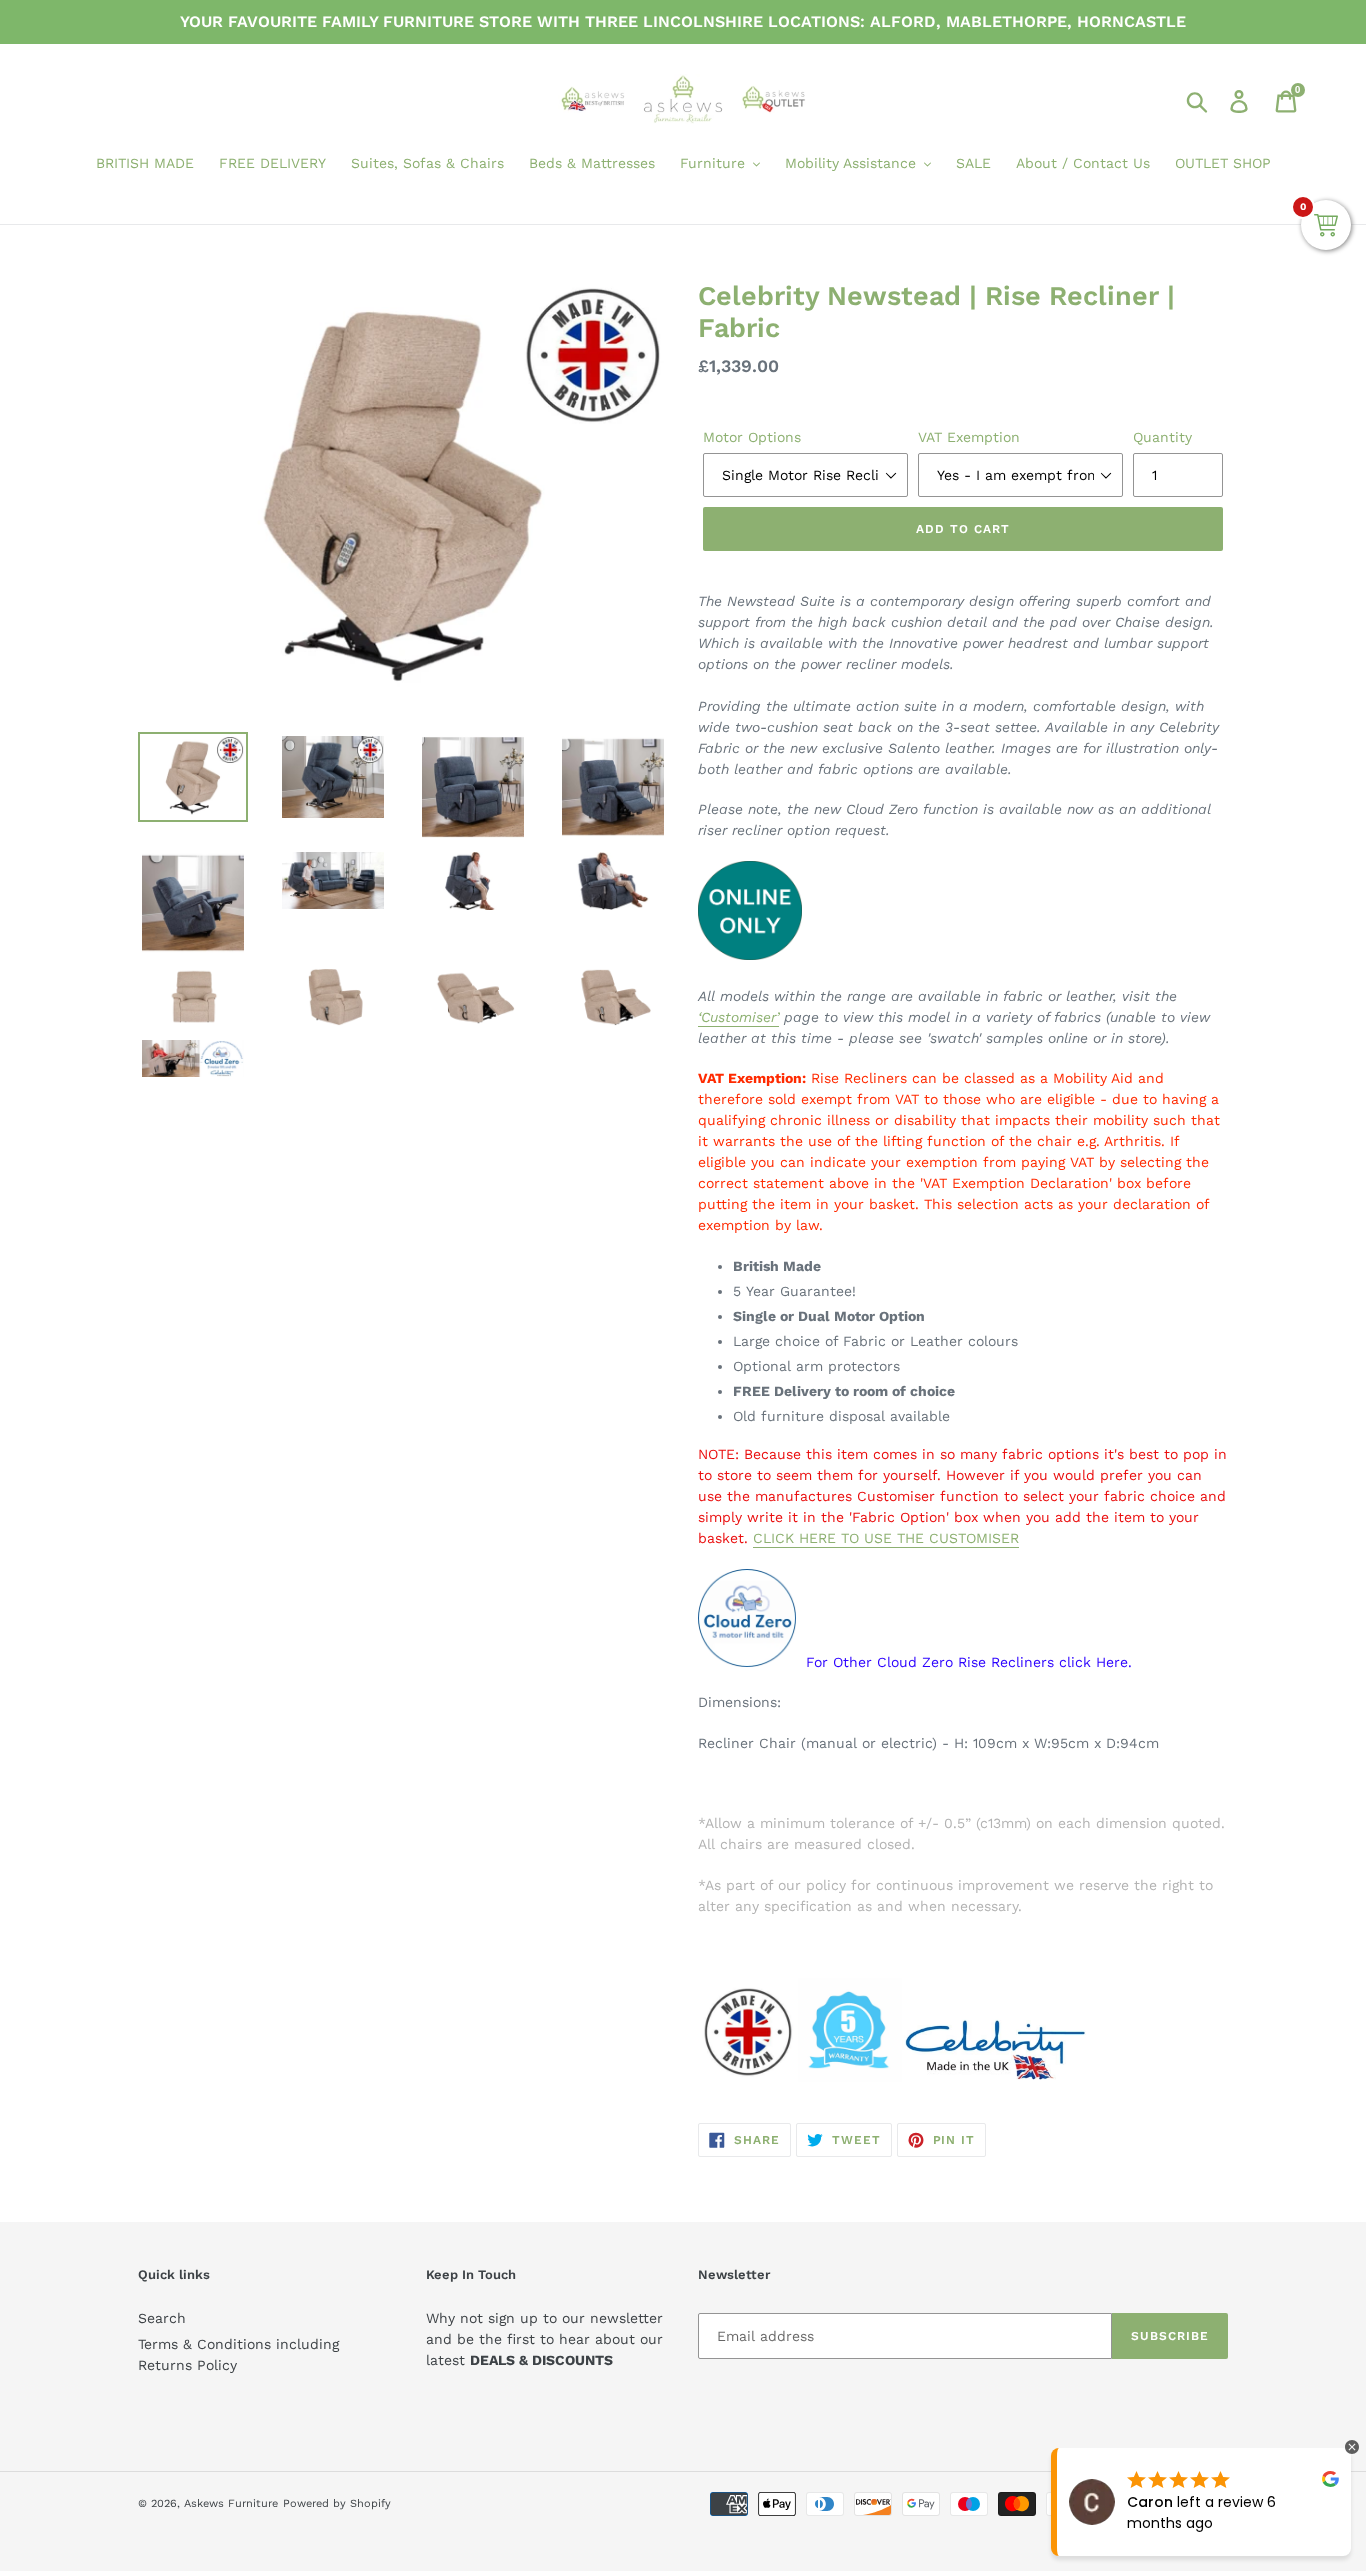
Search (162, 2318)
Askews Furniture (231, 2503)
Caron (1150, 2502)
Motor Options (752, 437)
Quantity (1162, 437)
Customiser (738, 1017)
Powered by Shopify (337, 2503)
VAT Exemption (969, 437)
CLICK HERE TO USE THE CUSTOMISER (886, 1538)
